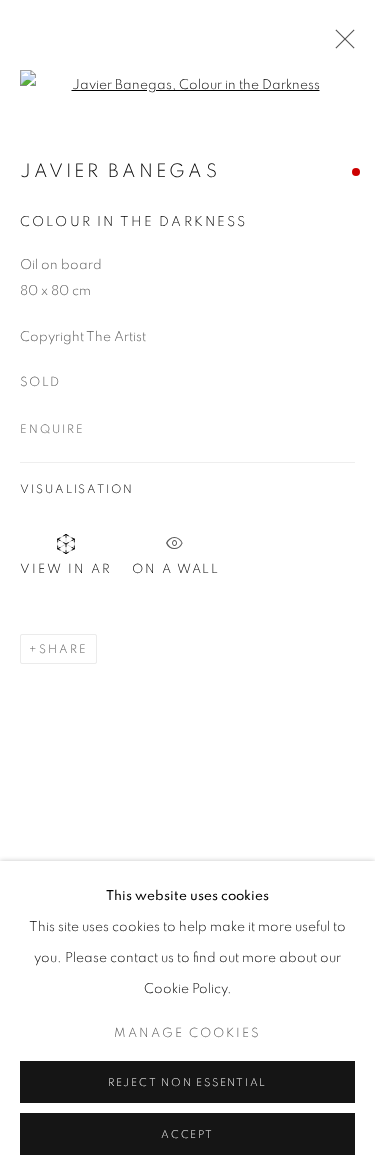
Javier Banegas (120, 171)
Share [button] (63, 649)
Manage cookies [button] (187, 1033)
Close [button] (340, 45)
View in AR (66, 569)
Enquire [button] (52, 429)
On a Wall (176, 566)
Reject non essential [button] (187, 1082)
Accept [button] (187, 1134)
